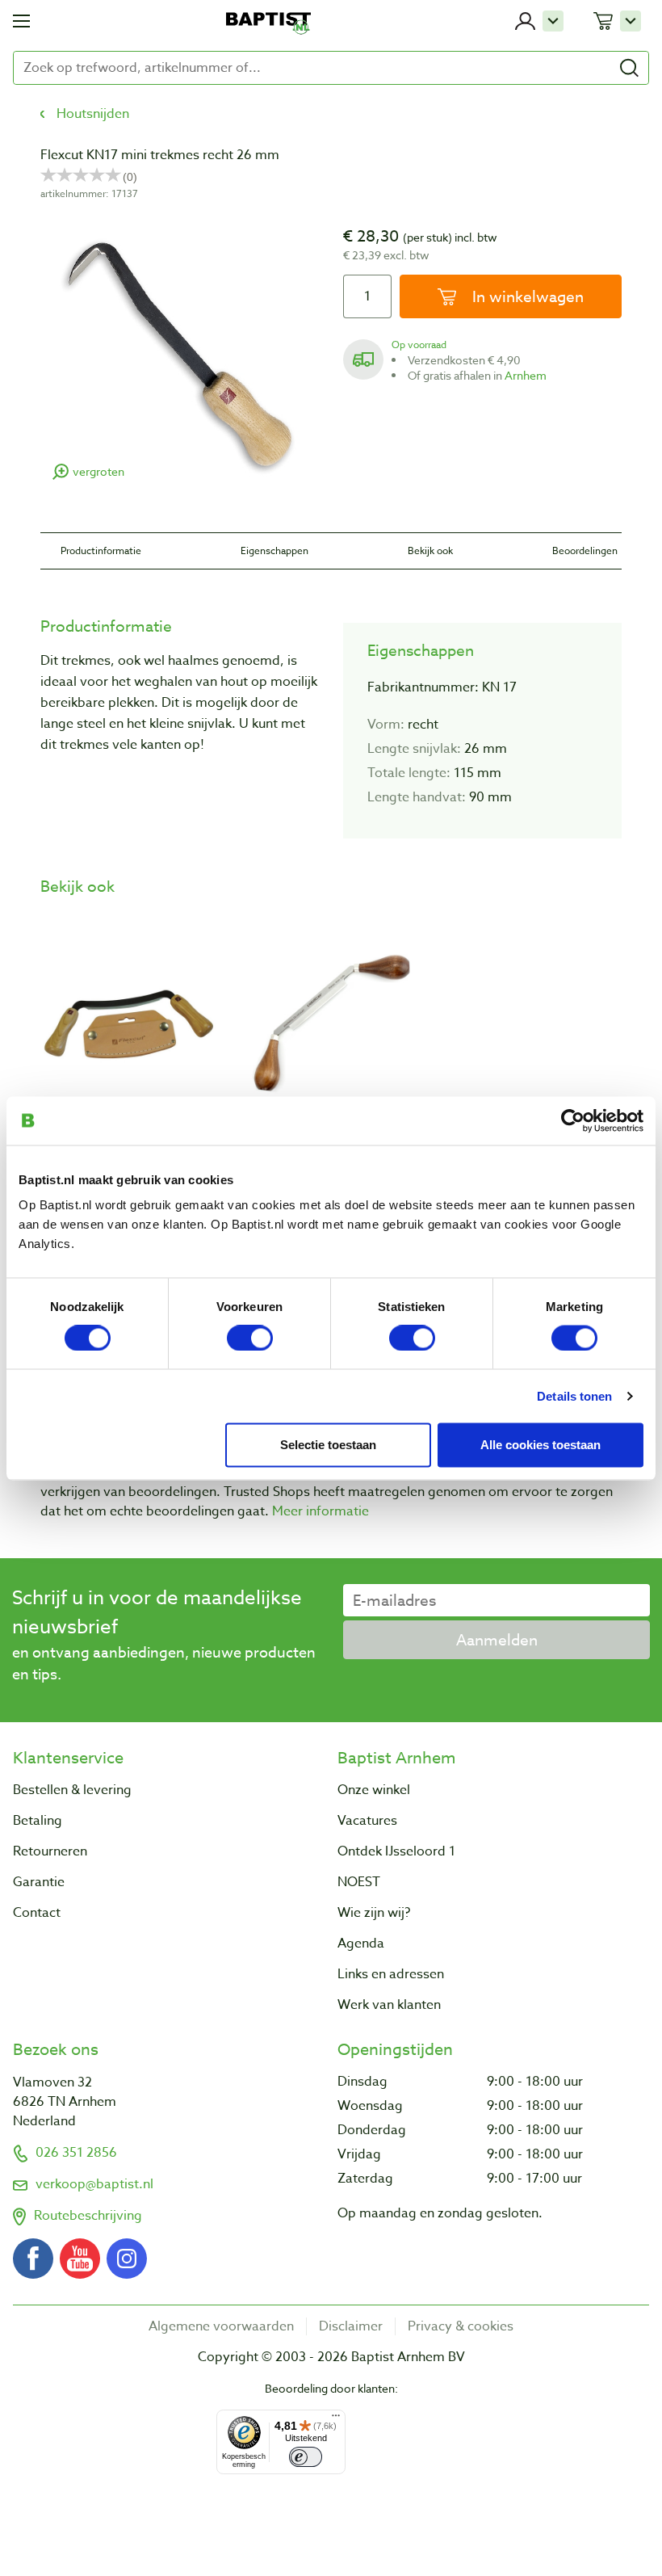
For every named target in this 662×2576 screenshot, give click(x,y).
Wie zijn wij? (374, 1913)
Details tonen (574, 1395)
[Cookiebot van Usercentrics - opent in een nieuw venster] (573, 1120)
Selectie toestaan (328, 1444)
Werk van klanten (389, 2005)
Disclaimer (351, 2326)
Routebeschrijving (88, 2216)
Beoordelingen (585, 550)
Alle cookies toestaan (540, 1444)
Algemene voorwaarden (221, 2326)
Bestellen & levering (72, 1790)
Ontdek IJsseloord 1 (396, 1851)
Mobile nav (21, 21)
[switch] (250, 1338)
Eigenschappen (274, 550)
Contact (37, 1913)
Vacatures (367, 1821)
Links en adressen (391, 1974)
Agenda (361, 1944)
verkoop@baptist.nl (94, 2184)
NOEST (359, 1882)
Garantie (39, 1882)
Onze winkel (374, 1790)
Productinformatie (101, 550)
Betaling (38, 1821)
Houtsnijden (93, 114)
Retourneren (50, 1851)
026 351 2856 (76, 2153)
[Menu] (336, 2419)
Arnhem (526, 375)
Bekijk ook (430, 550)
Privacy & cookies (461, 2326)
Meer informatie (321, 1511)
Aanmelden (497, 1640)
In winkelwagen (526, 296)
